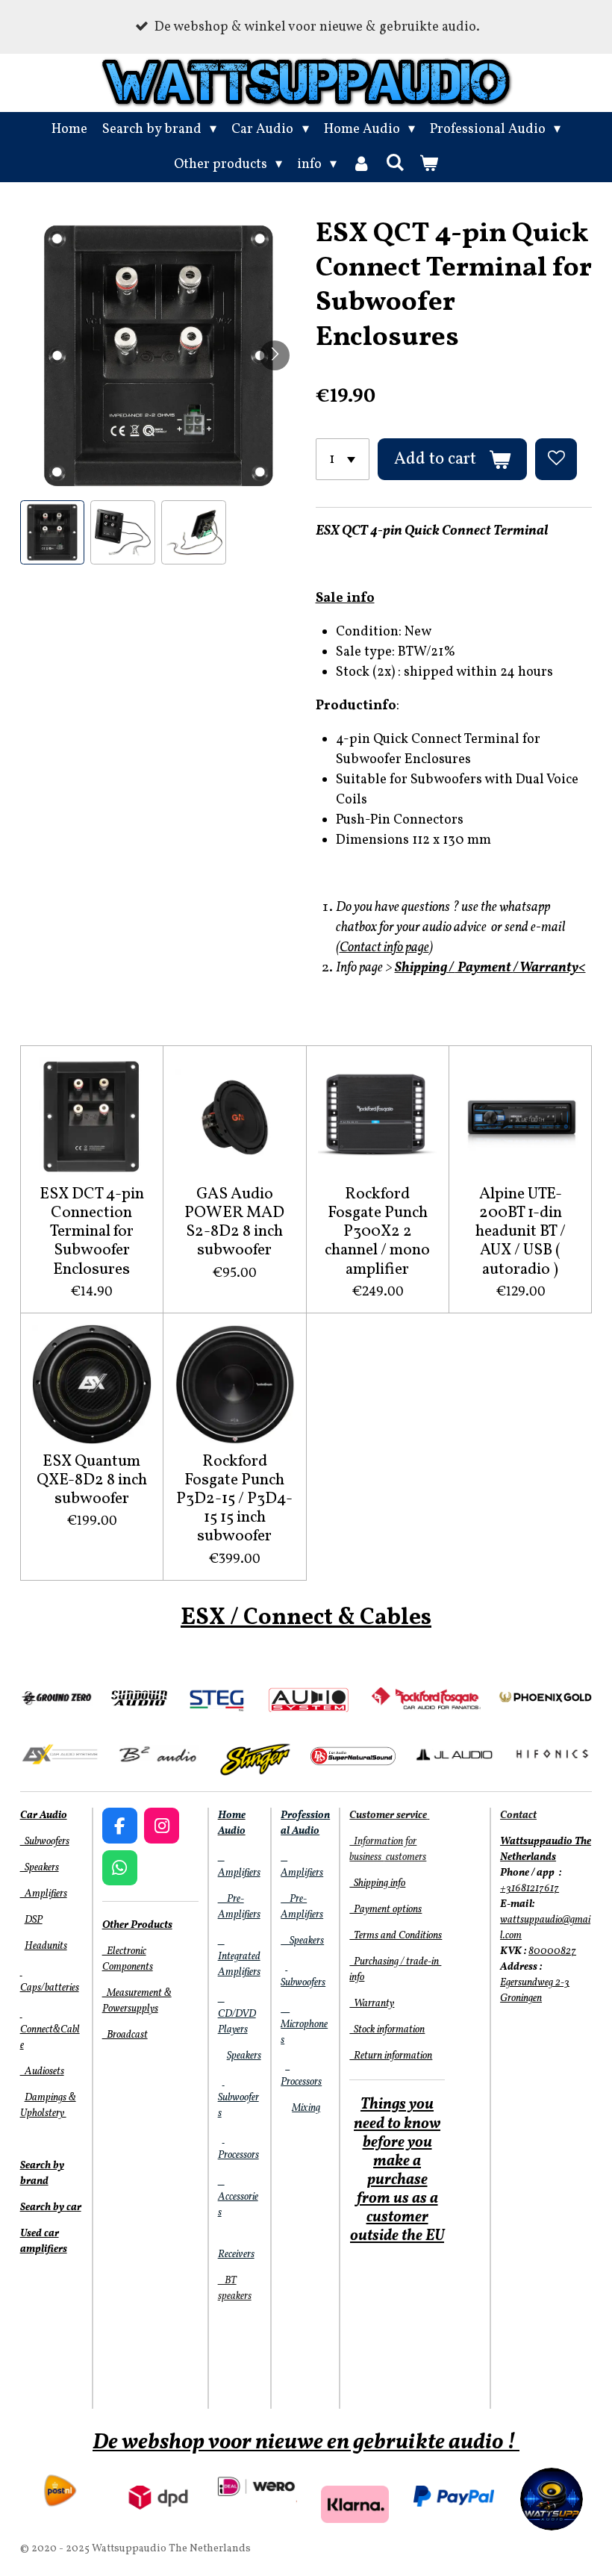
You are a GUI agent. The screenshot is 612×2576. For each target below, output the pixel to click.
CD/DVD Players (237, 2014)
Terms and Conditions (396, 1936)
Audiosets (42, 2072)
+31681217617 (530, 1889)
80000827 (552, 1951)
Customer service (388, 1816)
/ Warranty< (550, 968)
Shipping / (425, 968)
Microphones (304, 2025)
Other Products (137, 1925)
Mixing (306, 2108)
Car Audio (44, 1816)
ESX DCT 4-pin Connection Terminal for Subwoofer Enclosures (92, 1232)
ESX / (210, 1618)
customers (405, 1857)
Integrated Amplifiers (239, 1957)
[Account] (361, 165)
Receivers (236, 2255)
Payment (484, 968)
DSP (34, 1920)
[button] (53, 533)
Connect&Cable (50, 2030)
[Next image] (275, 355)
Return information (391, 2056)
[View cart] (429, 165)
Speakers (40, 1868)
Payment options (385, 1910)
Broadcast (125, 2035)
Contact (518, 1816)
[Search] (395, 164)
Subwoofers (45, 1842)
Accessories (238, 2197)
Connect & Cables (335, 1618)
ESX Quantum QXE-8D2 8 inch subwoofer (92, 1481)
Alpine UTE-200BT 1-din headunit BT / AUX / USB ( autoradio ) (521, 1232)
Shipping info (377, 1883)
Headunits (46, 1946)
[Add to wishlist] (556, 459)
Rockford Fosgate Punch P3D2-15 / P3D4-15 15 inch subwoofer (234, 1499)
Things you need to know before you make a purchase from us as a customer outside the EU (397, 2171)
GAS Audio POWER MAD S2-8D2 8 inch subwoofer (234, 1223)
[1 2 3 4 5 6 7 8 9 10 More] (343, 459)
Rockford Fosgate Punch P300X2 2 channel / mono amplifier (377, 1232)
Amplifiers (44, 1894)
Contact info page (384, 948)
